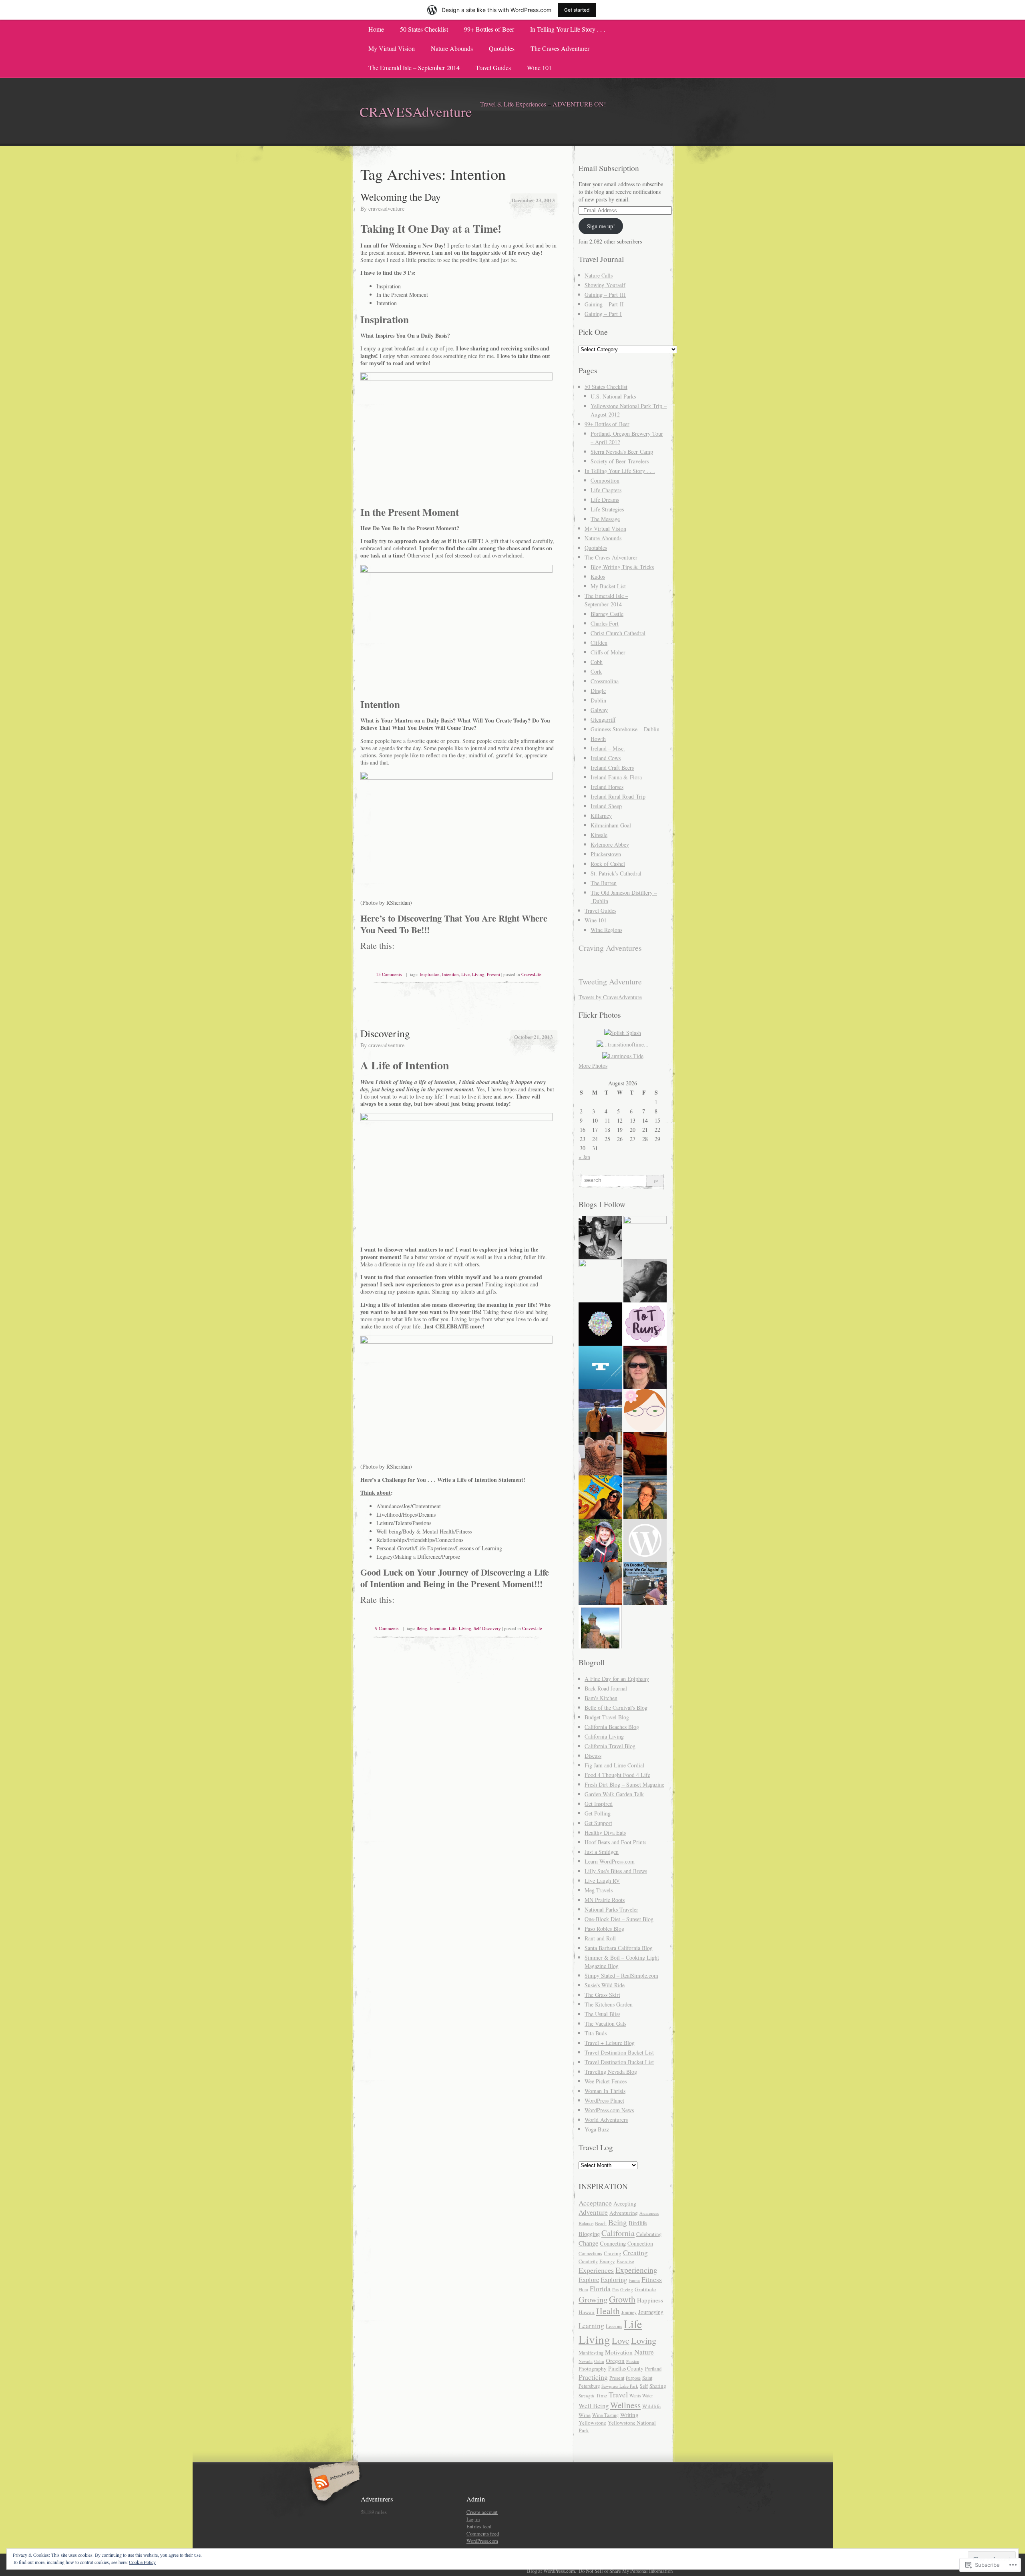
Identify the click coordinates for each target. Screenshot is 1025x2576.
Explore (589, 2280)
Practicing (593, 2377)
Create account (482, 2512)
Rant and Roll (600, 1938)
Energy (607, 2261)
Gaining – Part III (605, 295)
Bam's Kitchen (601, 1698)
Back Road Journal (606, 1688)
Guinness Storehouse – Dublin (625, 729)
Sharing (658, 2386)
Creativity (588, 2261)
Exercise (625, 2261)
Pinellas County (626, 2368)
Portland (653, 2369)
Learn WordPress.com (610, 1861)
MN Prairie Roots (605, 1900)
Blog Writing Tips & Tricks (622, 567)
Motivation (619, 2352)
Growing (593, 2299)
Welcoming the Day (401, 197)
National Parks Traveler (611, 1909)
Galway (599, 710)
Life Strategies (607, 509)
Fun (615, 2290)
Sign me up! (601, 226)
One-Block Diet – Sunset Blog (619, 1919)
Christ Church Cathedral (618, 633)
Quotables (502, 48)
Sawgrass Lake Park (620, 2386)
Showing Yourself (605, 285)
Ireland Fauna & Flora (616, 777)
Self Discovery (487, 1628)
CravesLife (531, 974)
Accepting (625, 2203)
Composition (605, 480)
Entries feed (479, 2526)
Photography (593, 2369)
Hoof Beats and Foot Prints (615, 1842)
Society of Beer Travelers (620, 461)
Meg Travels (599, 1890)
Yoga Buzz (597, 2129)
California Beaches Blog (612, 1727)
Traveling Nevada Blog (611, 2072)
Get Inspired (599, 1804)
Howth (598, 739)
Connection (640, 2243)
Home (376, 29)
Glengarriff (603, 719)
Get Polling (598, 1813)
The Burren (604, 883)
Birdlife (638, 2223)
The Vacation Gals (605, 2024)
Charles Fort (605, 623)
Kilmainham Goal (611, 825)
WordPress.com (482, 2541)
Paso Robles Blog (604, 1929)
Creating (635, 2252)
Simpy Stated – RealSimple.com (621, 1975)
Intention (450, 974)
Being (422, 1628)
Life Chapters (606, 490)
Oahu (599, 2361)
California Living (604, 1736)
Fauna (634, 2280)
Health (608, 2311)
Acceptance (595, 2203)
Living (478, 974)
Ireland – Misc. (608, 748)
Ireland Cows (606, 758)
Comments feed (483, 2534)
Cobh (597, 662)
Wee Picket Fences (606, 2081)
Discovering (385, 1033)
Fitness (652, 2279)
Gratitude (645, 2289)
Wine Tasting (605, 2415)
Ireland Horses (607, 787)
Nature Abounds (452, 48)
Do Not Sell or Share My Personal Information (626, 2571)
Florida (600, 2289)
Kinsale (599, 835)
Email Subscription (609, 168)
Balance (586, 2223)
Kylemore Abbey (610, 844)
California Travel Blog (610, 1746)
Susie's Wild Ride (605, 1985)
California (618, 2233)
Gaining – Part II (604, 304)
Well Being (594, 2406)
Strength (586, 2396)
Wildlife (651, 2406)
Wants (635, 2396)
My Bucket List (608, 586)
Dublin (598, 700)
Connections (590, 2253)
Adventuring (624, 2213)
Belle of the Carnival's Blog (616, 1708)
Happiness (650, 2300)
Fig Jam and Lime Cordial (614, 1765)
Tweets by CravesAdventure (610, 997)
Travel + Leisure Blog (610, 2043)
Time (601, 2395)
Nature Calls (599, 275)
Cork (596, 671)
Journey (629, 2312)
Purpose (633, 2378)
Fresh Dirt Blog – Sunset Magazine (624, 1784)
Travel (618, 2394)
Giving (627, 2289)
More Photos (593, 1066)
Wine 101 (539, 67)
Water (648, 2396)
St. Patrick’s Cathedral (616, 873)
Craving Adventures (610, 948)
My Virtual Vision (392, 48)
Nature (644, 2352)
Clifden (599, 643)
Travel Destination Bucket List (619, 2052)
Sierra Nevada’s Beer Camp (622, 452)
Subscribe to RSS (333, 2483)
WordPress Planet (604, 2100)
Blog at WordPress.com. (552, 2571)
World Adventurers (606, 2120)
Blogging (589, 2234)
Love (621, 2340)
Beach (601, 2223)
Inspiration (430, 974)
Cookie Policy (142, 2562)
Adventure (593, 2212)
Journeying (651, 2312)
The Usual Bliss (602, 2014)
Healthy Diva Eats (605, 1832)
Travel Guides (493, 67)
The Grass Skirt (602, 1995)
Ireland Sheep (606, 806)
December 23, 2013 (533, 200)
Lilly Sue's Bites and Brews (616, 1871)
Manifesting (591, 2353)
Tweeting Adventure (610, 981)
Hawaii (587, 2312)
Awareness (649, 2213)
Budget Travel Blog (607, 1717)
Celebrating (649, 2234)
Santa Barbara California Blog (619, 1948)
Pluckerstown (606, 854)
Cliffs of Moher (608, 652)
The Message (605, 519)
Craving (613, 2253)
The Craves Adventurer (560, 48)
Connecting (613, 2243)
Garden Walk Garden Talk (614, 1794)
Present (493, 974)
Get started (577, 10)
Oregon (615, 2361)
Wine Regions (606, 930)
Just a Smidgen (602, 1852)
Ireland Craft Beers (612, 768)
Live (465, 974)
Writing (629, 2415)
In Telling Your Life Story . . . (568, 29)
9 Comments (387, 1628)
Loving (644, 2340)
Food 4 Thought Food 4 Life (617, 1775)
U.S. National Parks (613, 396)
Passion (633, 2361)
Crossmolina (605, 681)
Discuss (593, 1756)
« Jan (584, 1157)
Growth (622, 2299)
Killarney (601, 816)
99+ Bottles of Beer (489, 29)
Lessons (614, 2326)
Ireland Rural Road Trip (618, 796)
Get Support (598, 1823)
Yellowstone (592, 2423)
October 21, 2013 (534, 1037)
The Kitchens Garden (609, 2004)
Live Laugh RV (602, 1881)
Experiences (596, 2270)
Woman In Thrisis (605, 2091)
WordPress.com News (609, 2110)
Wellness (625, 2405)
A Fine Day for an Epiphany (617, 1679)
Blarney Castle (607, 614)
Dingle (598, 691)
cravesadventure (386, 208)
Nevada (586, 2361)
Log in (473, 2519)
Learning (591, 2325)
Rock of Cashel (608, 864)
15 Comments (389, 974)
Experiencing (636, 2270)
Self (644, 2386)
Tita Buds (596, 2033)
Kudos (598, 577)
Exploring (614, 2279)
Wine (585, 2415)
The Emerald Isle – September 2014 (414, 67)
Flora (583, 2289)
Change (588, 2243)
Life (453, 1628)
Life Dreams (605, 500)
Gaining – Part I (603, 314)
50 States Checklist (424, 29)
